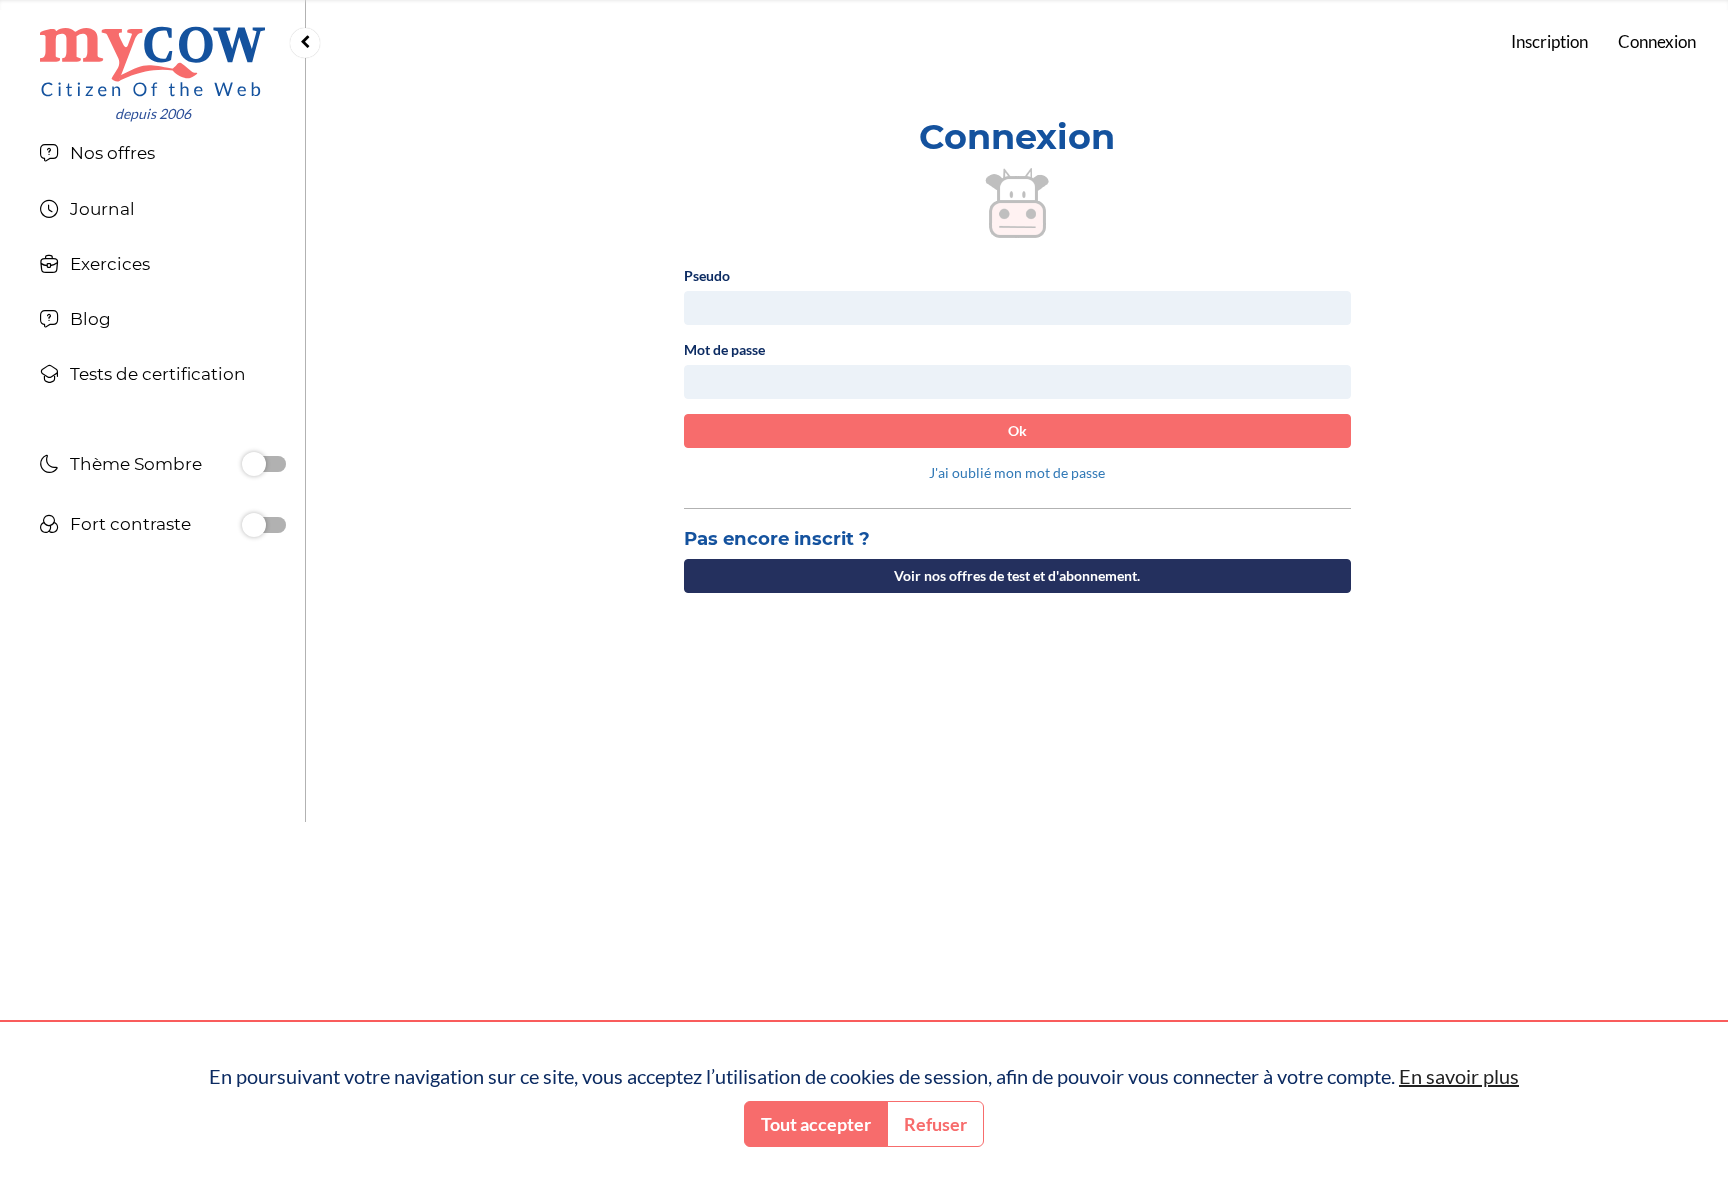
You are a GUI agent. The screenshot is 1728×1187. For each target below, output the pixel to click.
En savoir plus (1459, 1076)
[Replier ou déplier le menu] (305, 43)
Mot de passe (724, 349)
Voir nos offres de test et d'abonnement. (1017, 575)
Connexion (1657, 41)
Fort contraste (130, 524)
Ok (1017, 430)
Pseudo (707, 275)
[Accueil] (152, 61)
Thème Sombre (136, 464)
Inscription (1549, 41)
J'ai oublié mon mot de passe (1017, 472)
